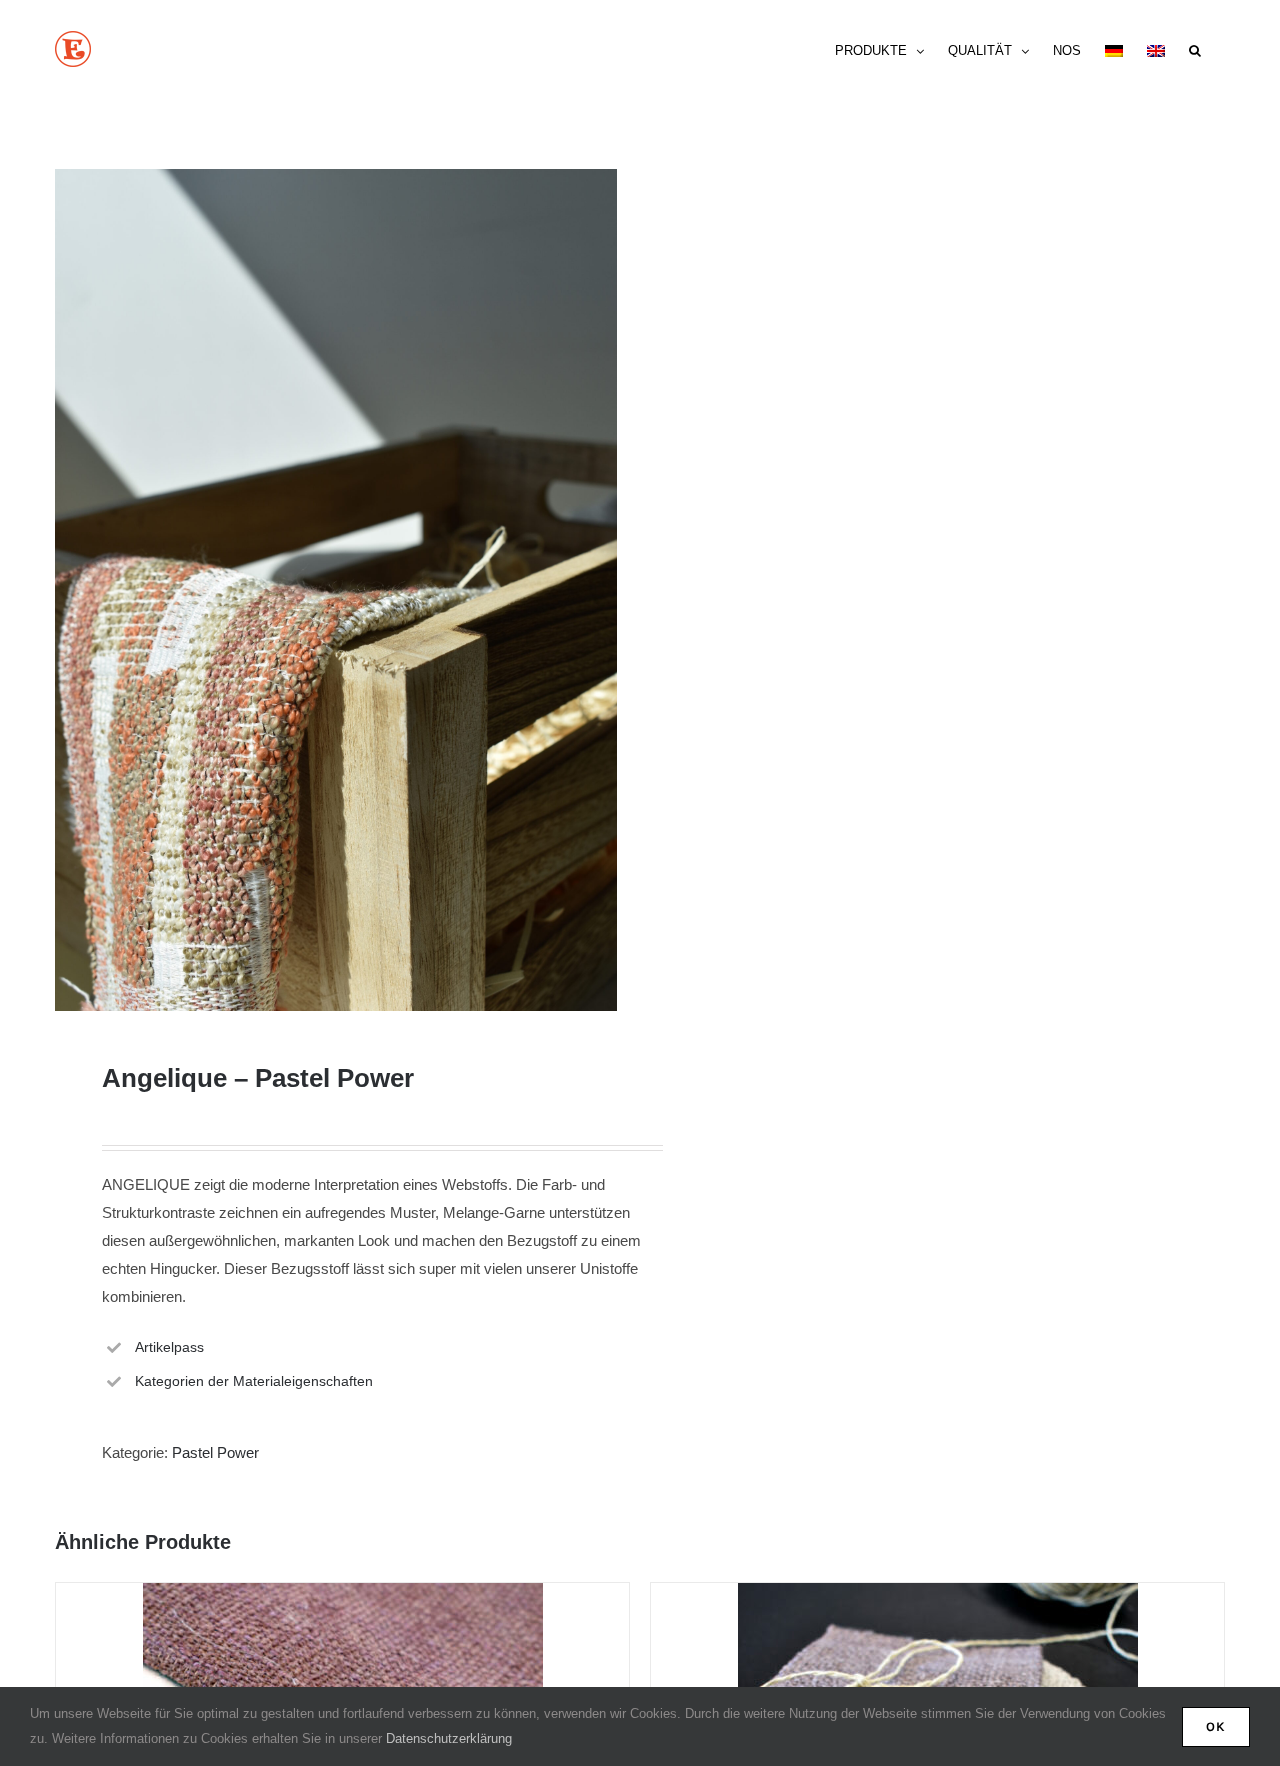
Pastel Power (215, 1452)
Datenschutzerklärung (449, 1738)
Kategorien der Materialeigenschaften (254, 1381)
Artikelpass (169, 1347)
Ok (1216, 1726)
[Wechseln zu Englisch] (1156, 49)
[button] (1195, 49)
